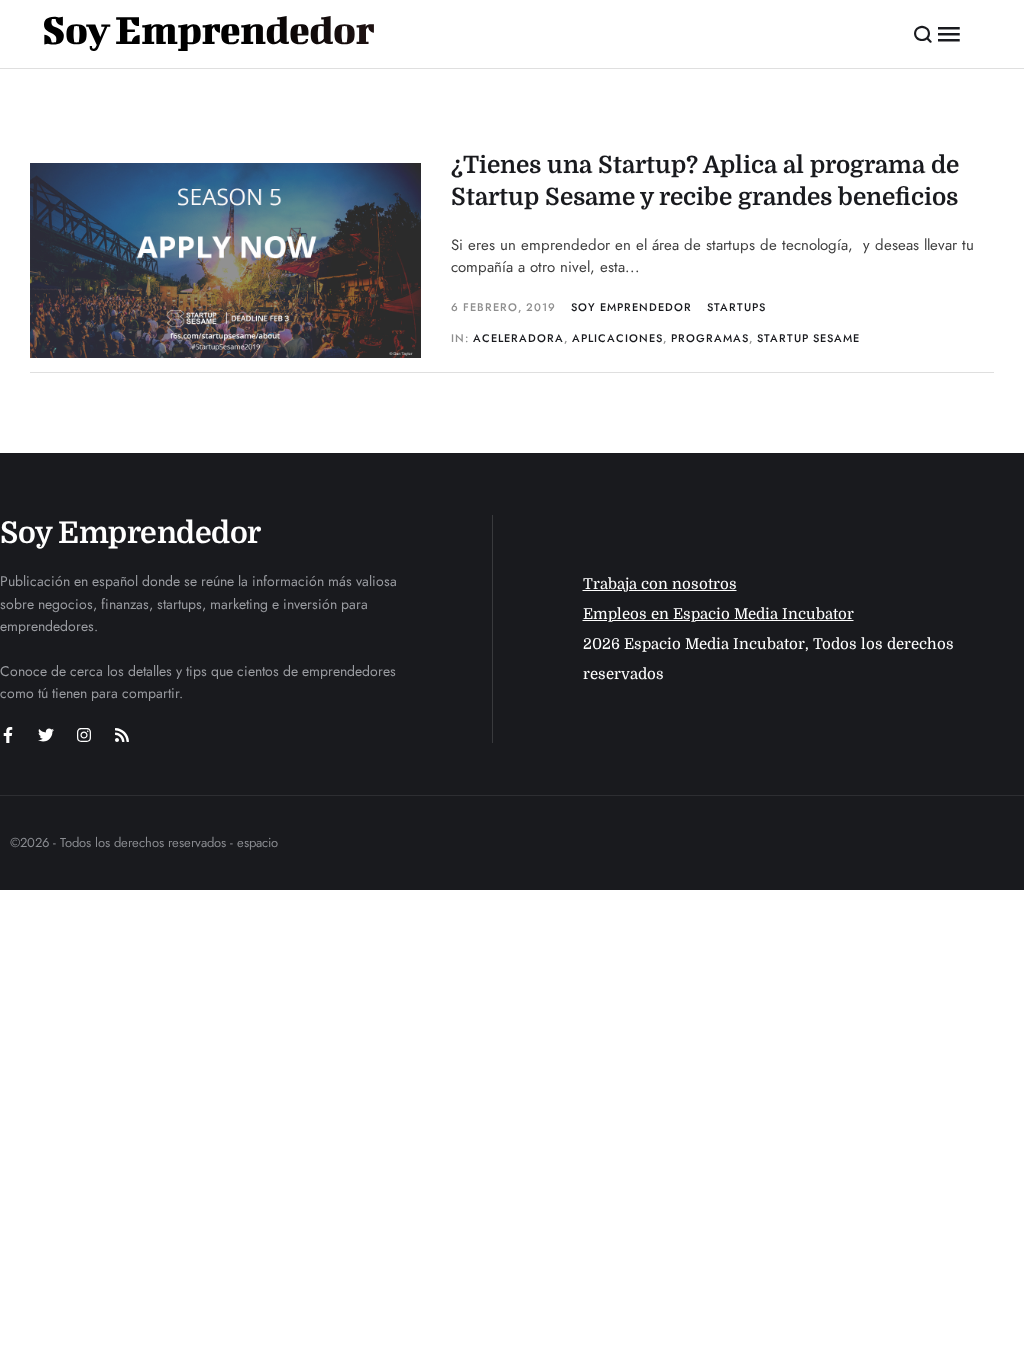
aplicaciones (617, 338)
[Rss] (122, 735)
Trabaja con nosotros (660, 584)
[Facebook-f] (8, 735)
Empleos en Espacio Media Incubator (718, 614)
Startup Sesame (808, 338)
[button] (923, 34)
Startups (736, 307)
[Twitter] (46, 735)
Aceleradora (518, 338)
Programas (710, 338)
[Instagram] (84, 735)
